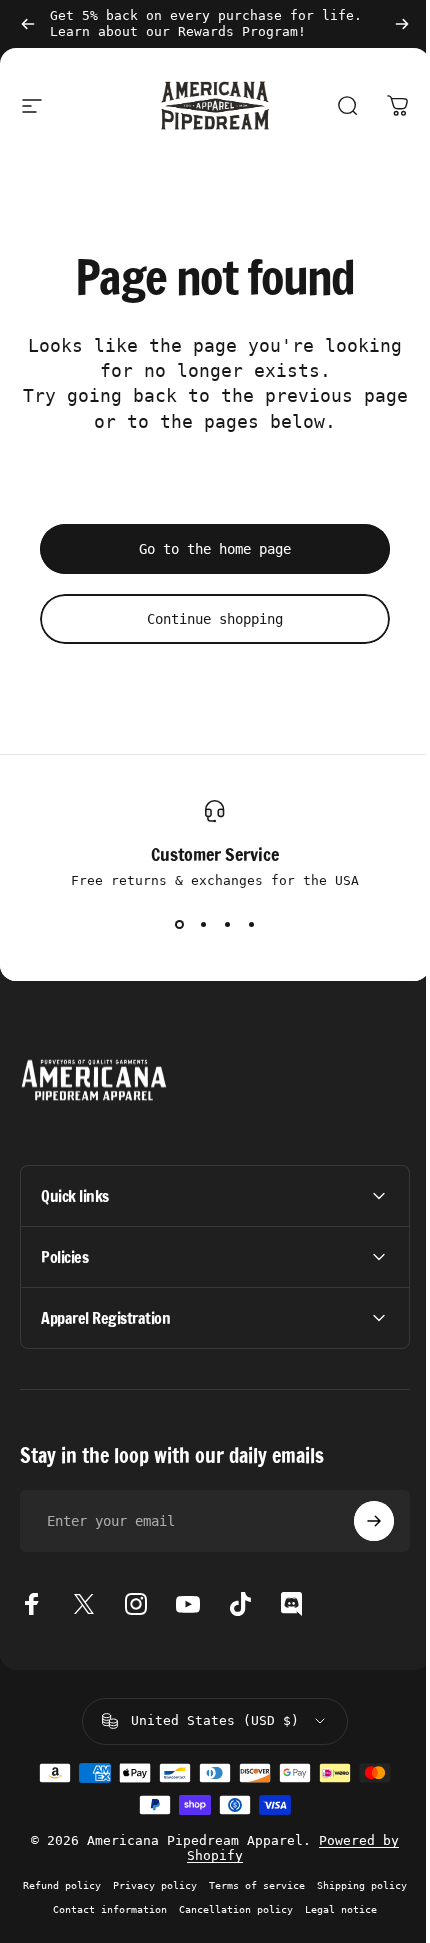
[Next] (402, 24)
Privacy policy (199, 1885)
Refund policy (106, 1885)
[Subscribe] (359, 1521)
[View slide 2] (203, 924)
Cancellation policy (322, 1909)
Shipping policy (82, 1909)
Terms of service (301, 1885)
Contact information (196, 1909)
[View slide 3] (227, 924)
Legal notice (208, 1933)
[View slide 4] (251, 924)
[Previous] (28, 24)
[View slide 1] (179, 924)
